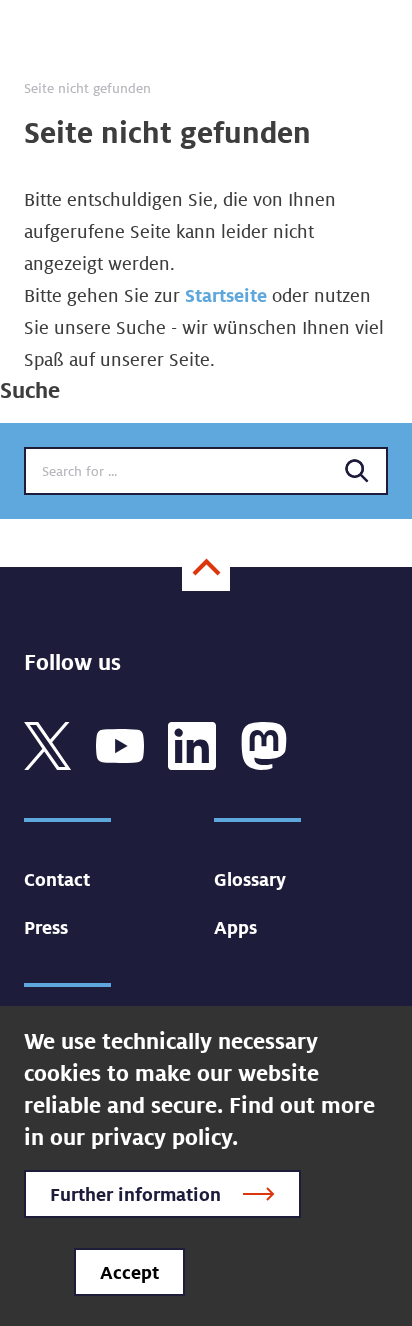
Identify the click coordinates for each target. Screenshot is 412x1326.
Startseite (226, 295)
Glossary (250, 879)
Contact (57, 879)
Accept (129, 1272)
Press (46, 927)
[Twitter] (48, 744)
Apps (235, 927)
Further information (135, 1194)
